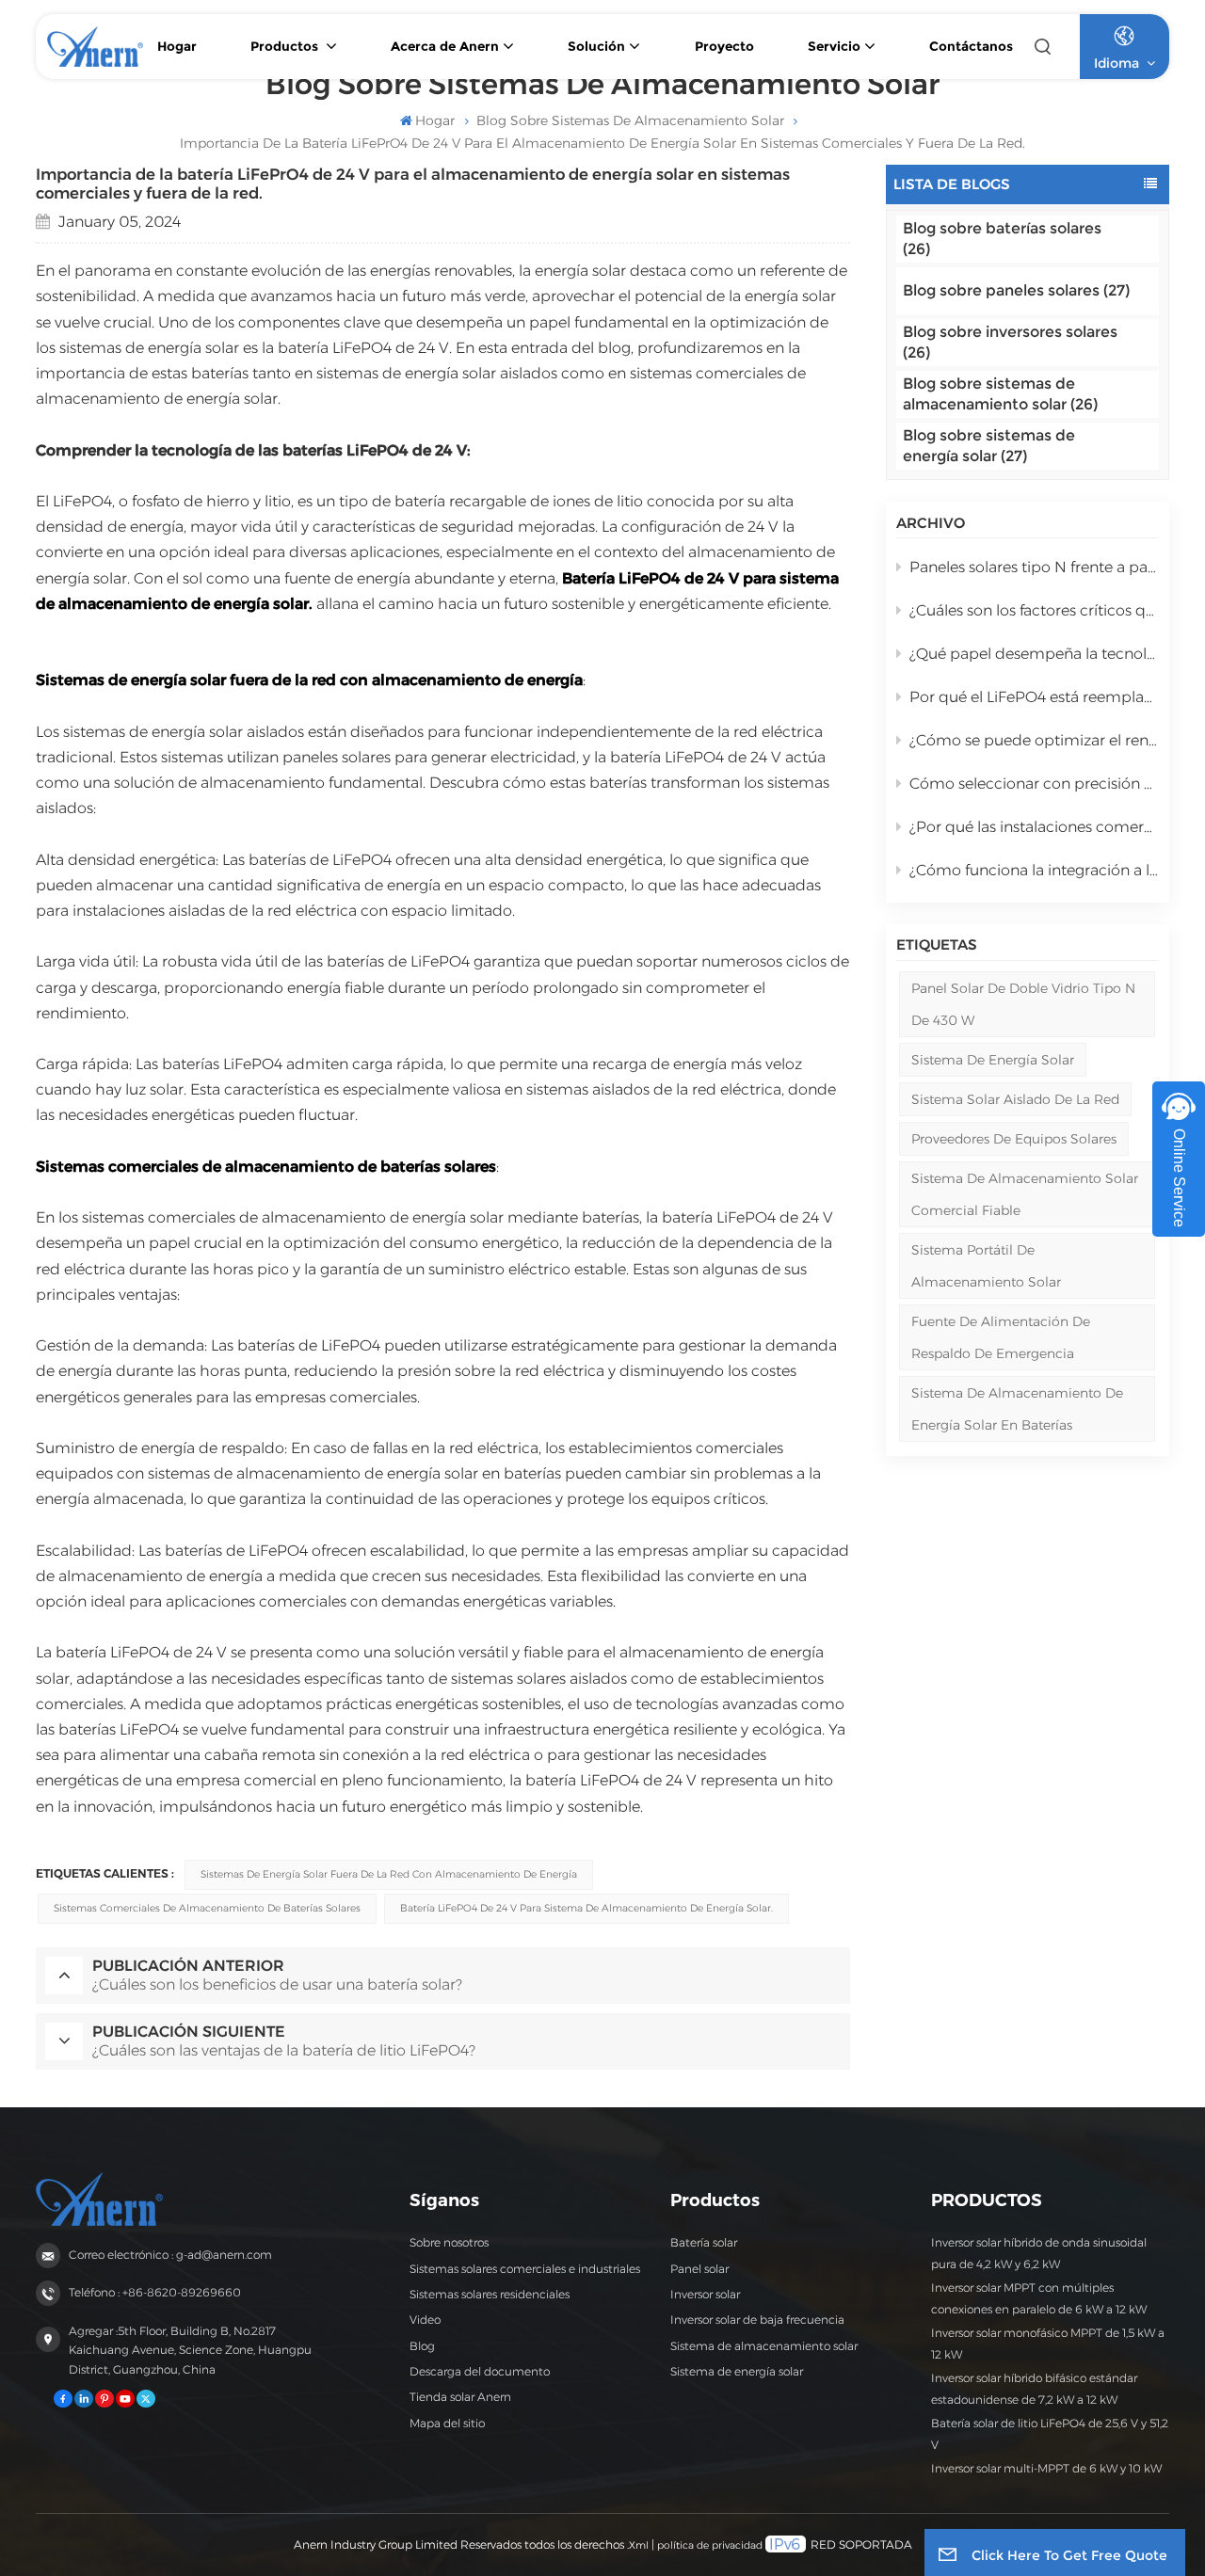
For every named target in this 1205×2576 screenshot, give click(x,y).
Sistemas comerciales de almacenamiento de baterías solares (207, 1908)
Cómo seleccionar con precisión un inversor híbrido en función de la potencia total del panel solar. (1034, 784)
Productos (286, 46)
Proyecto (724, 46)
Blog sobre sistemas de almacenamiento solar (630, 120)
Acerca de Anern (445, 46)
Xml (639, 2545)
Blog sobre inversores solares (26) (1010, 342)
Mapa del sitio (447, 2423)
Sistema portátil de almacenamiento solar (986, 1266)
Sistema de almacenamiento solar (764, 2346)
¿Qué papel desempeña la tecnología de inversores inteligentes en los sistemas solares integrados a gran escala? (1034, 654)
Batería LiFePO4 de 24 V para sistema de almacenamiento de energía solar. (586, 1908)
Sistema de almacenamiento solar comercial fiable (1025, 1194)
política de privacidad (710, 2545)
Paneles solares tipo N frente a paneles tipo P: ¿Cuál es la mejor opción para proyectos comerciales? (1034, 567)
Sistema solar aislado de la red (1015, 1099)
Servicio (834, 46)
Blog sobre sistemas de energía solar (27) (989, 446)
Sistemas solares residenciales (490, 2294)
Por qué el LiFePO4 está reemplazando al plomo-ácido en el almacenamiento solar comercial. (1034, 697)
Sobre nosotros (449, 2242)
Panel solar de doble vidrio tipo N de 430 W (1023, 1004)
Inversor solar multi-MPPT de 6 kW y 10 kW (1046, 2468)
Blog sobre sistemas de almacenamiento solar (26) (1000, 394)
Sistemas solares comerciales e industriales (525, 2269)
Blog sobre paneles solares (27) (1016, 290)
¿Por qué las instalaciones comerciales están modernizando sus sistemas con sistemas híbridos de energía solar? (1034, 827)
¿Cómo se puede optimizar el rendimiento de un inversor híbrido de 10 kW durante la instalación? (1034, 740)
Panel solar (699, 2269)
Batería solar (704, 2242)
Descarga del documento (480, 2371)
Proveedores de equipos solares (1014, 1139)
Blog (422, 2346)
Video (425, 2320)
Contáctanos (971, 46)
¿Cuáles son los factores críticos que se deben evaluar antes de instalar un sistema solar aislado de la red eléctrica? (1034, 610)
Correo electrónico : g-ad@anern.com (170, 2255)
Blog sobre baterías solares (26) (1002, 239)
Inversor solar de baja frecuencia (757, 2320)
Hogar (177, 46)
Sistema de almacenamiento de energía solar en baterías (1017, 1409)
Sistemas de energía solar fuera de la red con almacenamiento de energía (389, 1874)
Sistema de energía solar (993, 1060)
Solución (596, 46)
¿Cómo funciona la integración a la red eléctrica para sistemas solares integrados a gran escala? (1034, 870)
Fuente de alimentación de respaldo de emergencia (1001, 1337)
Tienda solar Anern (460, 2397)
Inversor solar (705, 2294)
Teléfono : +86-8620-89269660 (155, 2292)
